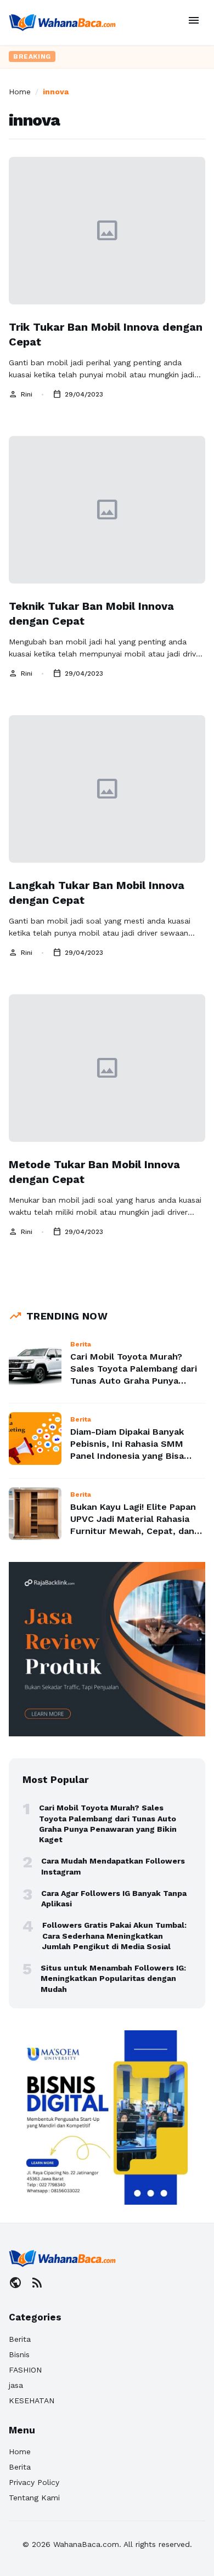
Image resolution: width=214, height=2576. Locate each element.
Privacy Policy (34, 2482)
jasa (16, 2385)
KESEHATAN (32, 2401)
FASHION (25, 2370)
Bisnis (19, 2354)
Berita (20, 2339)
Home (20, 92)
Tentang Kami (34, 2498)
